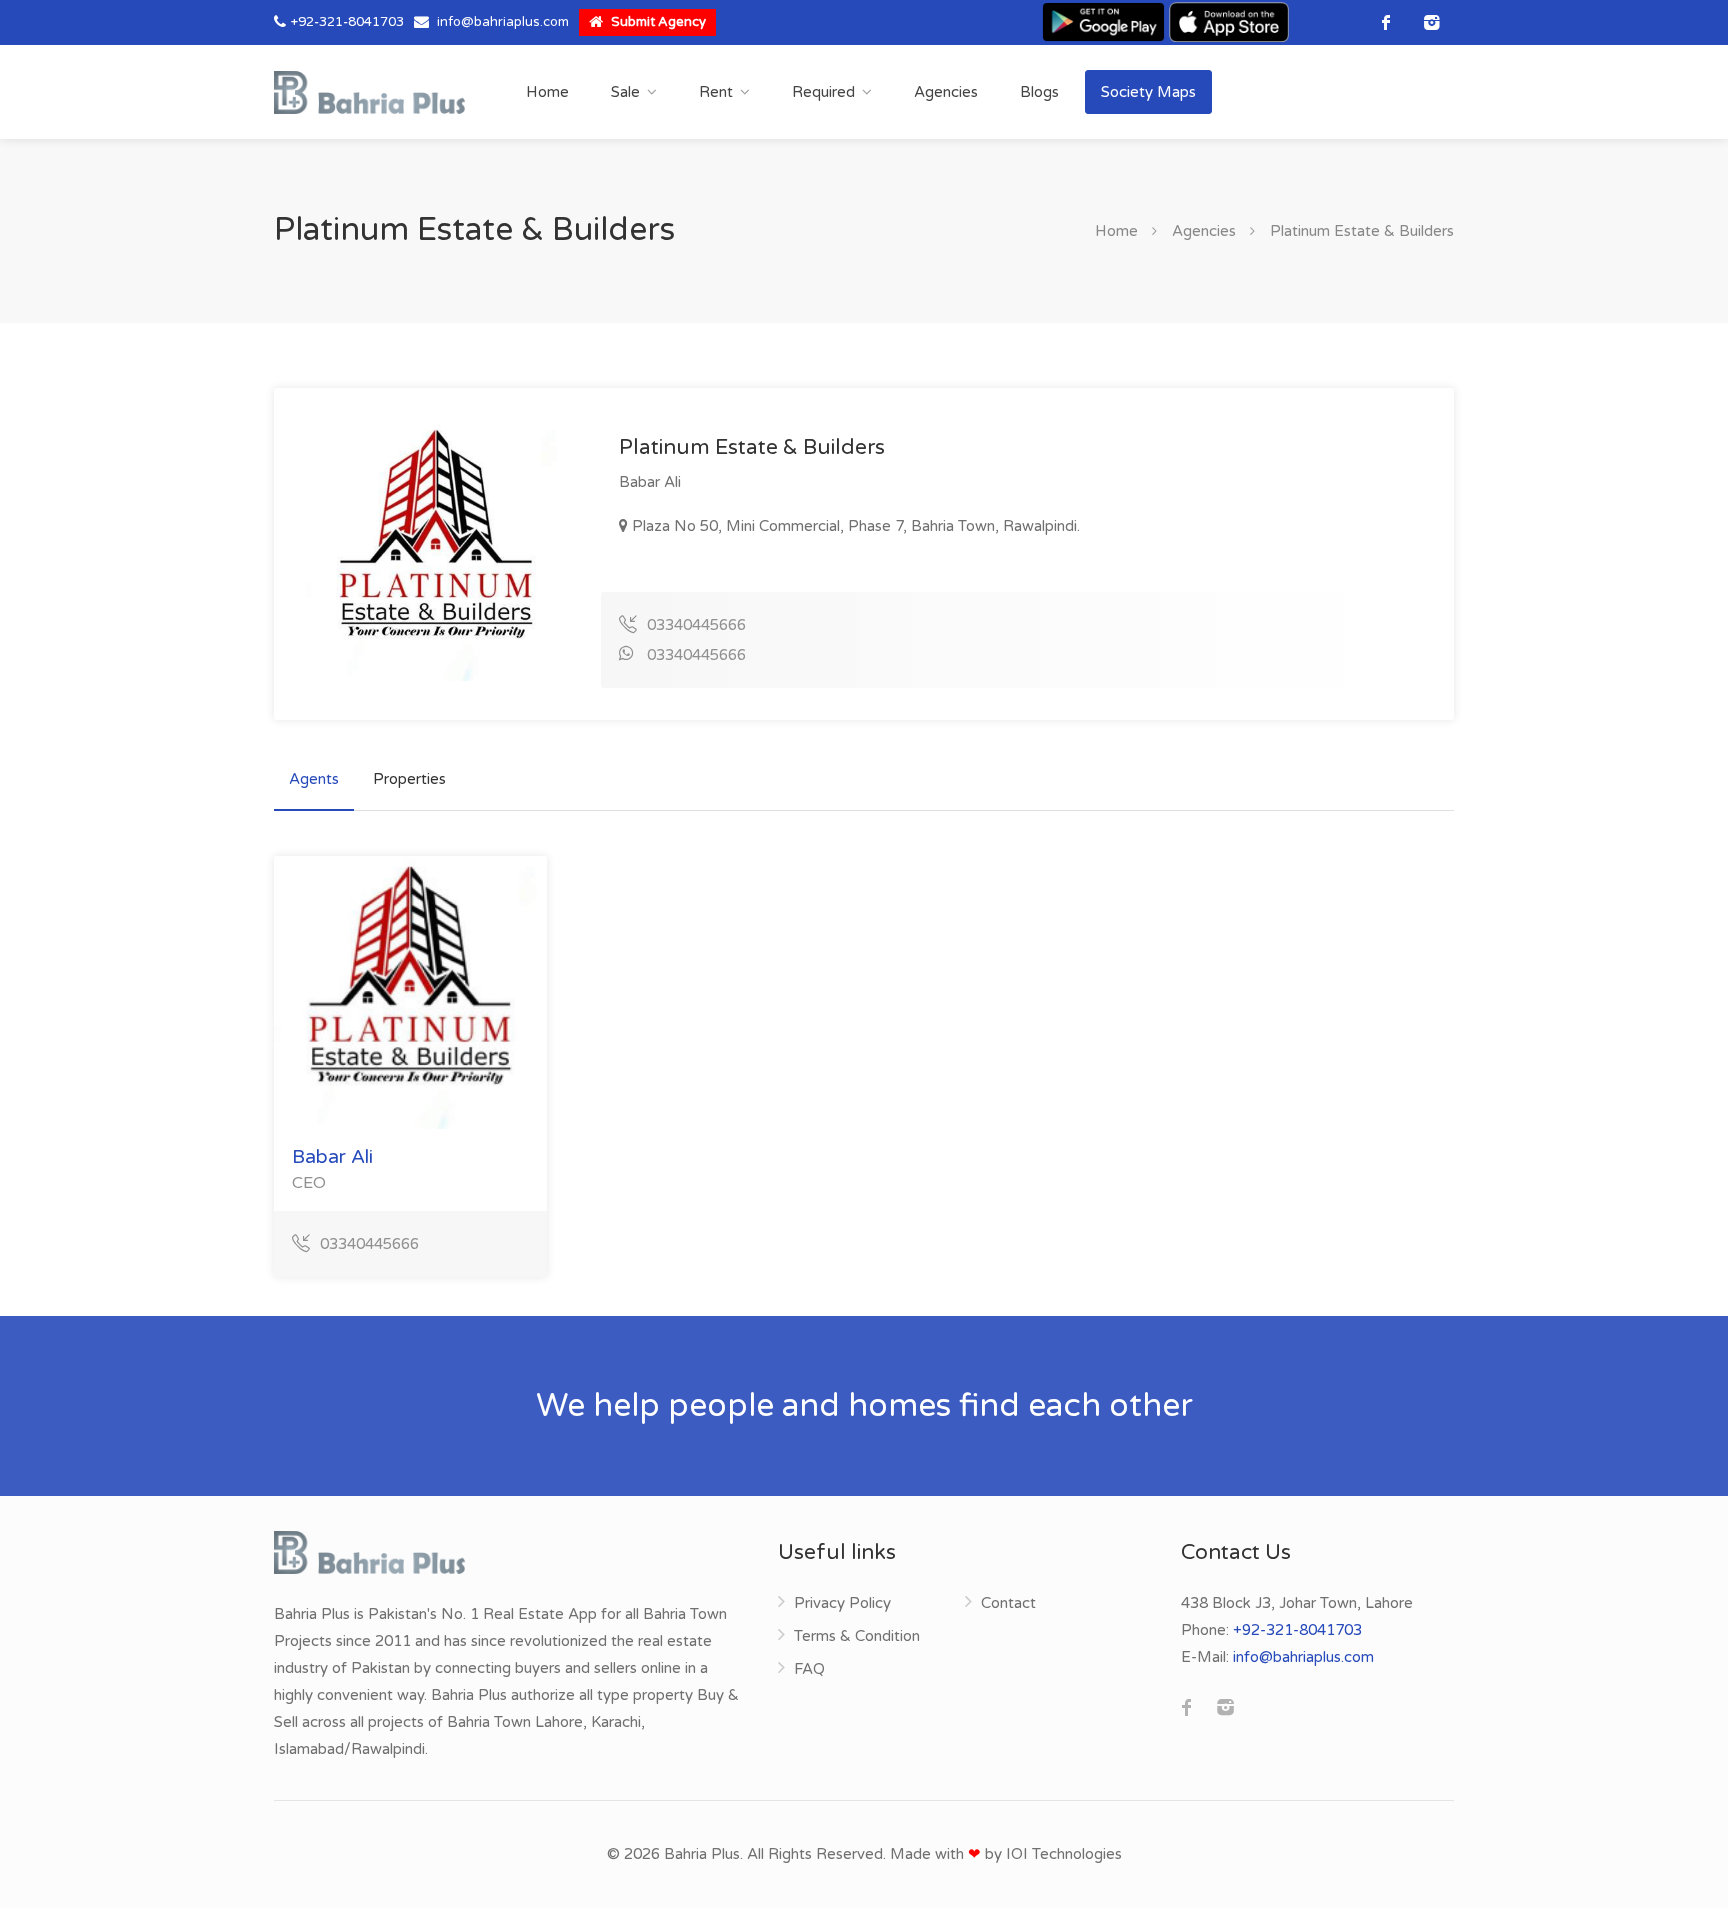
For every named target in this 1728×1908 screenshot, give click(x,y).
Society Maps (1148, 92)
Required (823, 92)
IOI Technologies (1064, 1854)
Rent (716, 92)
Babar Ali (332, 1157)
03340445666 (696, 625)
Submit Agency (657, 22)
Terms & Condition (857, 1636)
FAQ (809, 1669)
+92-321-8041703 (347, 22)
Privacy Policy (842, 1603)
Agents (314, 779)
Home (547, 92)
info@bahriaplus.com (503, 22)
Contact (1008, 1603)
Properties (409, 779)
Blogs (1039, 92)
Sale (625, 92)
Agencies (946, 92)
